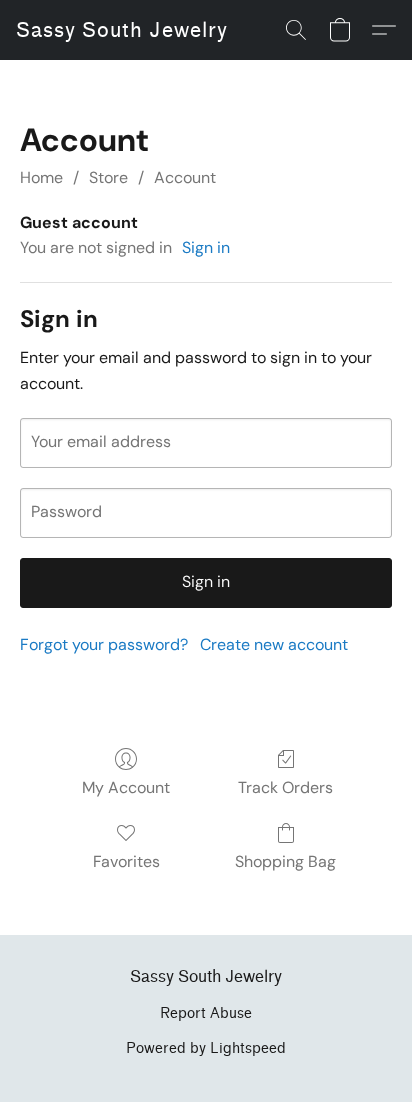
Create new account (274, 644)
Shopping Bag (285, 861)
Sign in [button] (206, 247)
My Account (126, 787)
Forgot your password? (104, 644)
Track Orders (285, 787)
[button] (122, 30)
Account (185, 177)
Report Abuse (206, 1013)
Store (108, 177)
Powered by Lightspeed (206, 1048)
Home (41, 177)
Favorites (126, 861)
